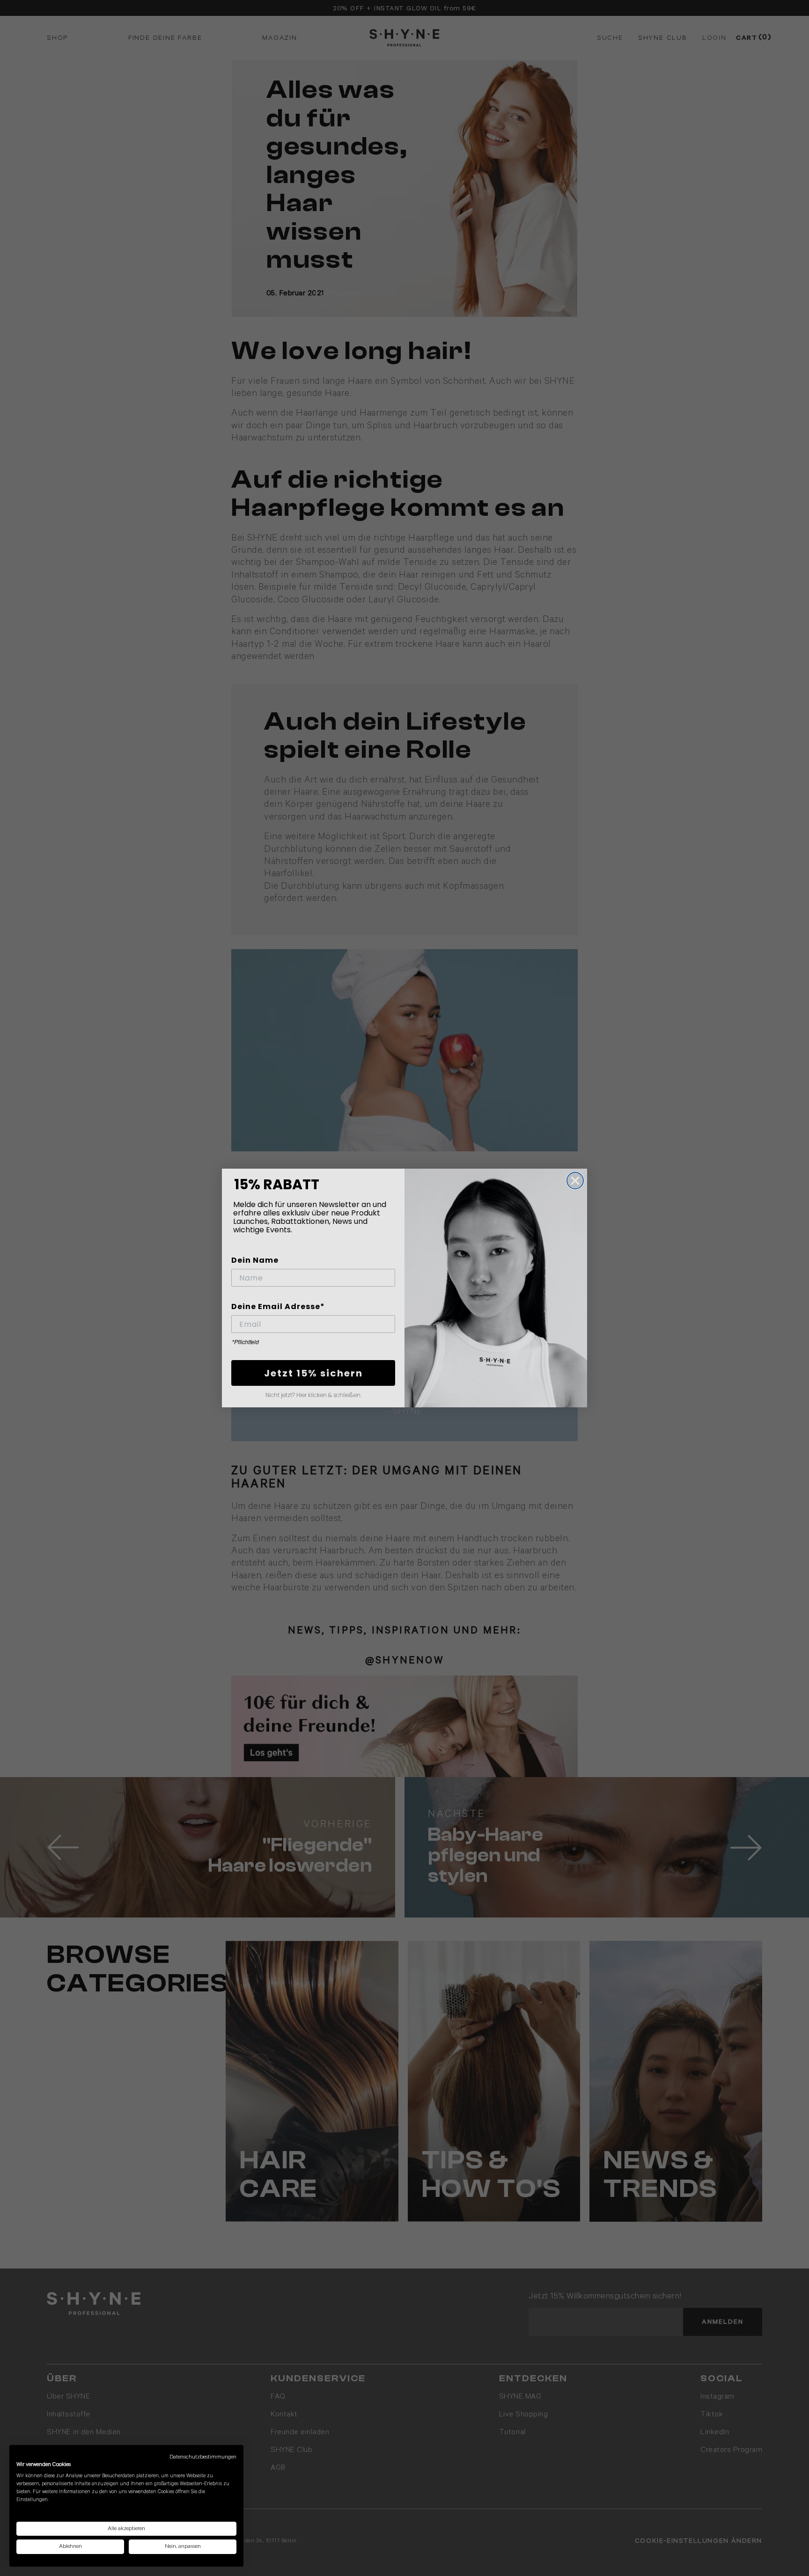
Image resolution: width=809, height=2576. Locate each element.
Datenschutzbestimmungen (203, 2457)
